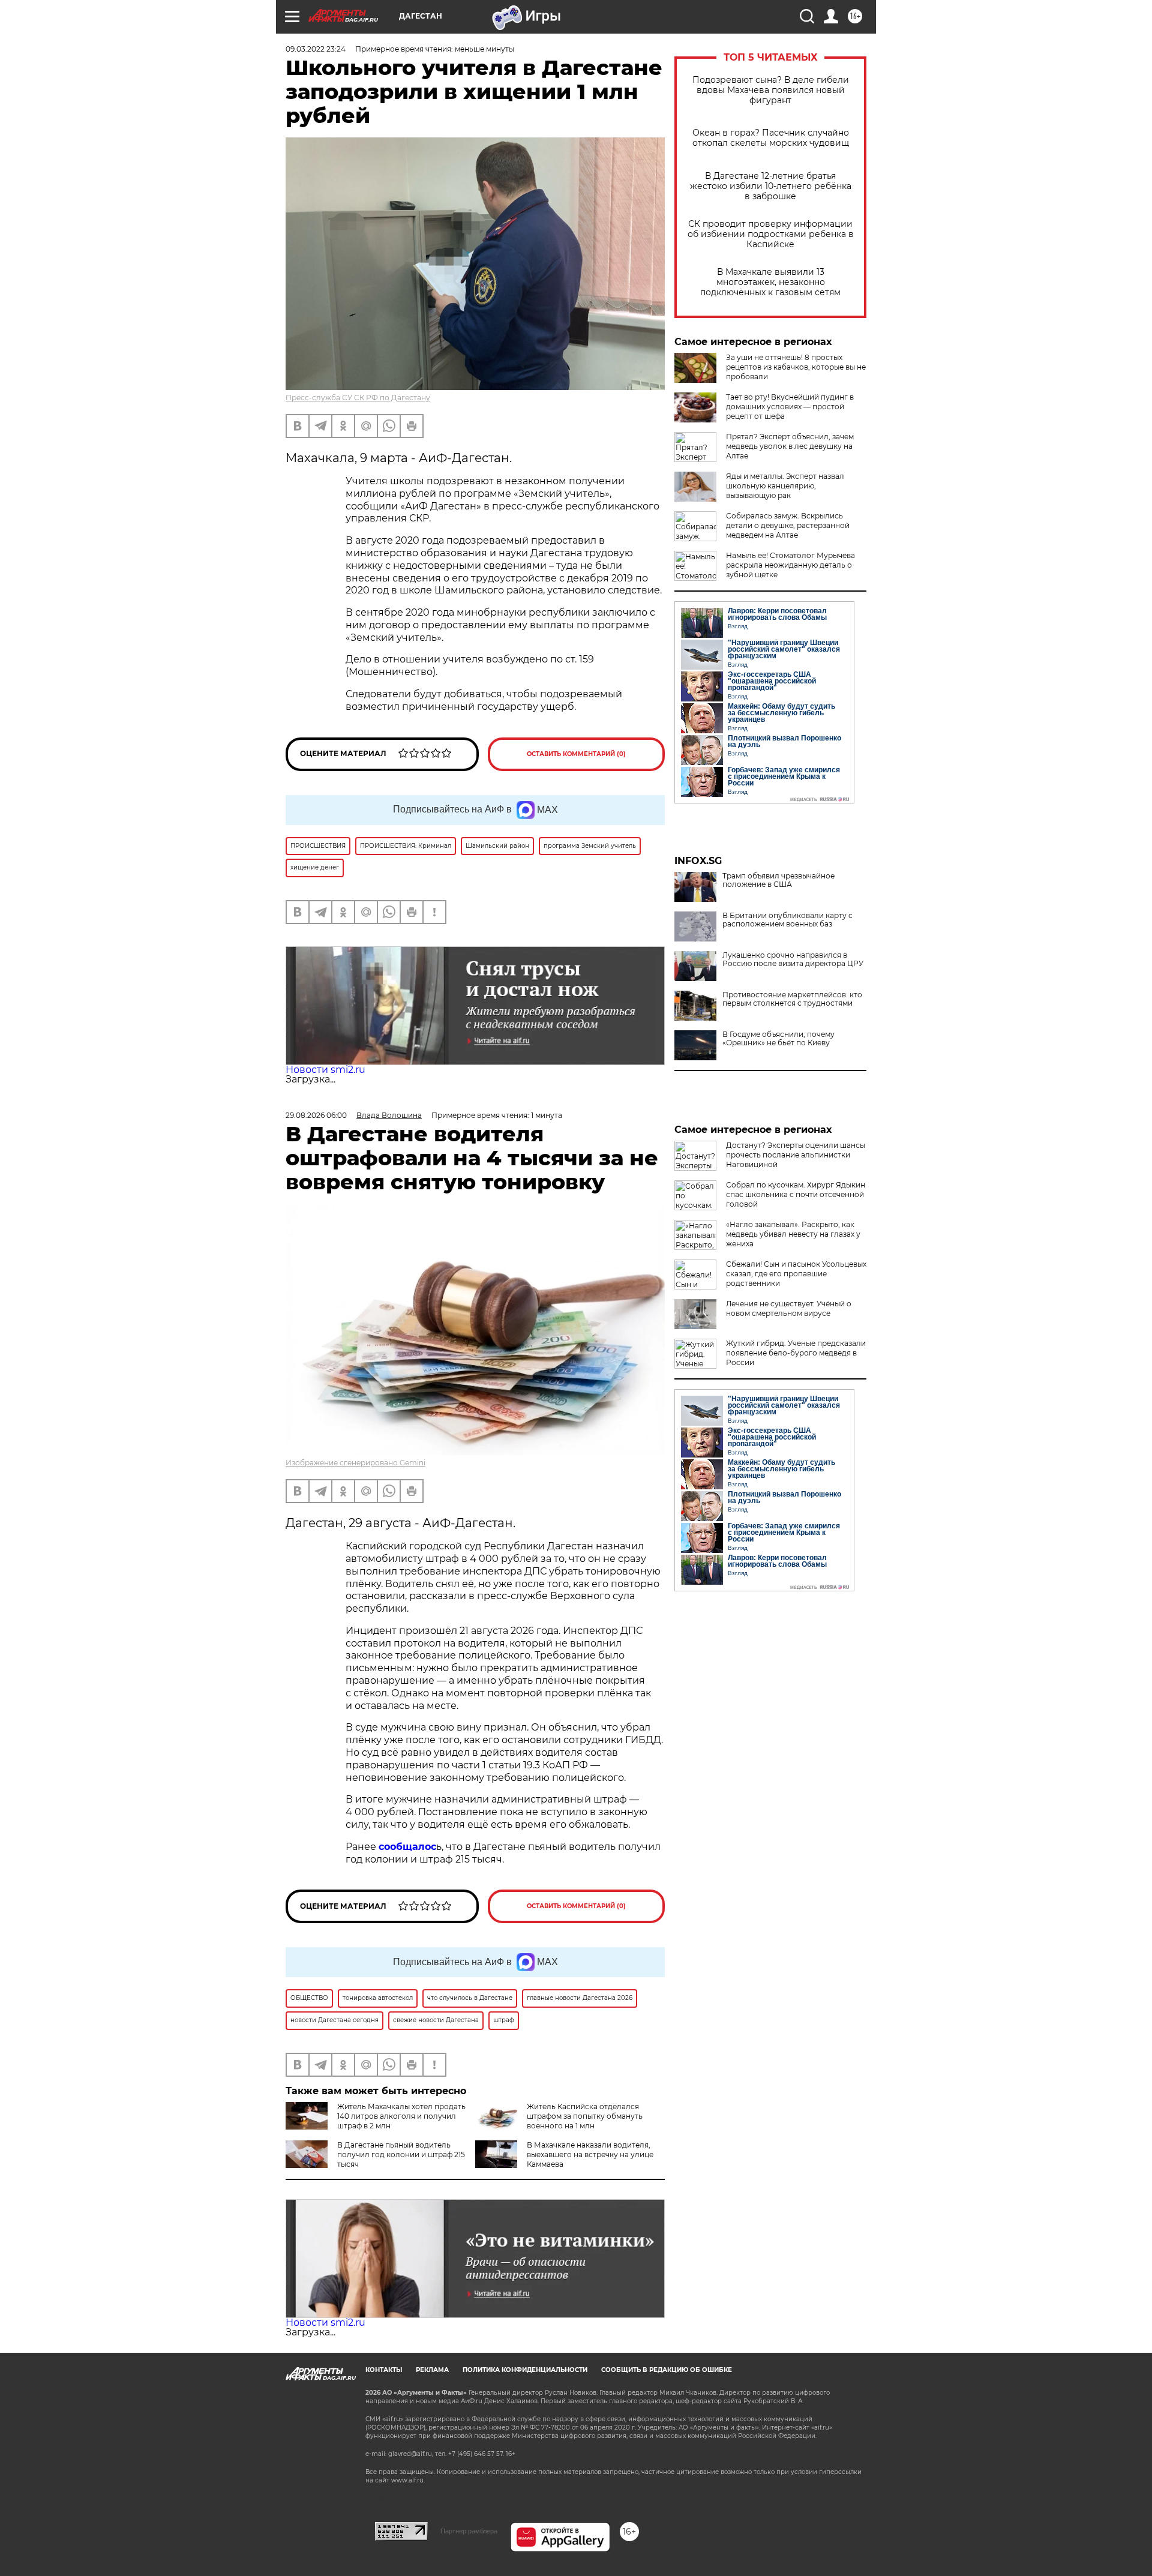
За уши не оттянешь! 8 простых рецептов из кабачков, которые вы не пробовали (796, 367)
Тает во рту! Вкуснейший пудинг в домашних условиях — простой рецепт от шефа (790, 407)
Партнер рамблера (469, 2531)
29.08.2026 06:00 (316, 1115)
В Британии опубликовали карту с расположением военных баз (787, 920)
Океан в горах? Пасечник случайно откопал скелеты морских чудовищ (771, 138)
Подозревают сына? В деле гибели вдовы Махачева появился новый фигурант (771, 90)
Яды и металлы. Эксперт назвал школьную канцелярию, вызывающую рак (785, 486)
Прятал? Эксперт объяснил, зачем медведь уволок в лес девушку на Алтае (790, 446)
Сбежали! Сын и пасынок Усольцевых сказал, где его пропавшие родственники (796, 1274)
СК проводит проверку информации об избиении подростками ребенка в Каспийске (771, 234)
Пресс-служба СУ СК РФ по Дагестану (358, 398)
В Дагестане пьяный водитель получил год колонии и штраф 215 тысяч (401, 2154)
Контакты (384, 2370)
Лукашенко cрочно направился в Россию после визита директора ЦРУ (793, 959)
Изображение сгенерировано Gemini (355, 1463)
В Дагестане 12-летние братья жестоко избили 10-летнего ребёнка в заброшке (771, 186)
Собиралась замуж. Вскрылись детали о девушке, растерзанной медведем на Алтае (788, 525)
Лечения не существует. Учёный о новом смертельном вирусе (789, 1308)
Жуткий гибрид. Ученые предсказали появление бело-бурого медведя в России (796, 1353)
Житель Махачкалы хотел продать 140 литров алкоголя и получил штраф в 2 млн (401, 2116)
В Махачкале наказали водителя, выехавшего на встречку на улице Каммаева (590, 2154)
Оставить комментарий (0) (576, 754)
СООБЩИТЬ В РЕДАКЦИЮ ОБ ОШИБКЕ (667, 2370)
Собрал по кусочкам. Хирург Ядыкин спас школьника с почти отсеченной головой (796, 1194)
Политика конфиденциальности (525, 2370)
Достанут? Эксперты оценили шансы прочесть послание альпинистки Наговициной (796, 1155)
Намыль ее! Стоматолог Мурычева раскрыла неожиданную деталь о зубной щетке (790, 565)
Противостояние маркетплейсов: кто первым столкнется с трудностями (792, 999)
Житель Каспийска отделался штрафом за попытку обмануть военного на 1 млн (585, 2116)
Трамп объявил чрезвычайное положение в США (778, 880)
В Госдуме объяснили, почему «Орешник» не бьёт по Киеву (778, 1039)
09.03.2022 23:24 (316, 49)
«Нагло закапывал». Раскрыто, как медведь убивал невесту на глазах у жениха (793, 1234)
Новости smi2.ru (325, 1070)
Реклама (432, 2370)
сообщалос (407, 1847)
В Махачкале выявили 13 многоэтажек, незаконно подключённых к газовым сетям (770, 282)
